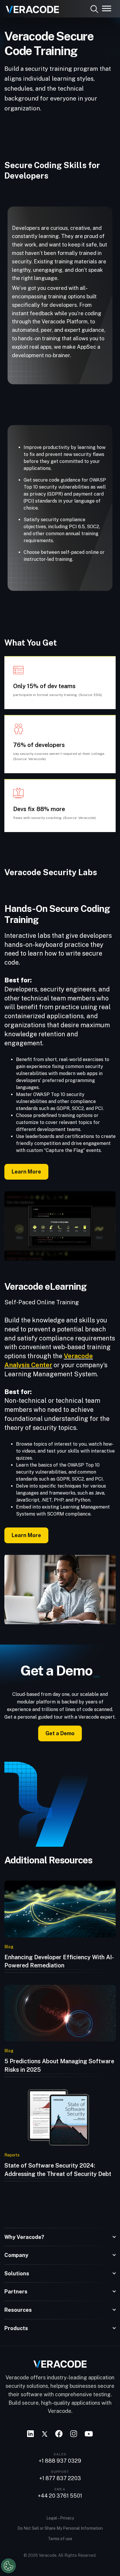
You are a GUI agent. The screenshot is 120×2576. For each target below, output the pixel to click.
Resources (18, 2310)
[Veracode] (30, 7)
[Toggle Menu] (107, 8)
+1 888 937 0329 (60, 2461)
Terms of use (60, 2539)
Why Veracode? (24, 2237)
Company (16, 2255)
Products (16, 2328)
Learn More (26, 1172)
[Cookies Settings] (8, 2566)
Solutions (17, 2273)
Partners (16, 2292)
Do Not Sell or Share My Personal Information (60, 2528)
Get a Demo (60, 1733)
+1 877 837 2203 (60, 2478)
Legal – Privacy (60, 2518)
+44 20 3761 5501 (60, 2496)
